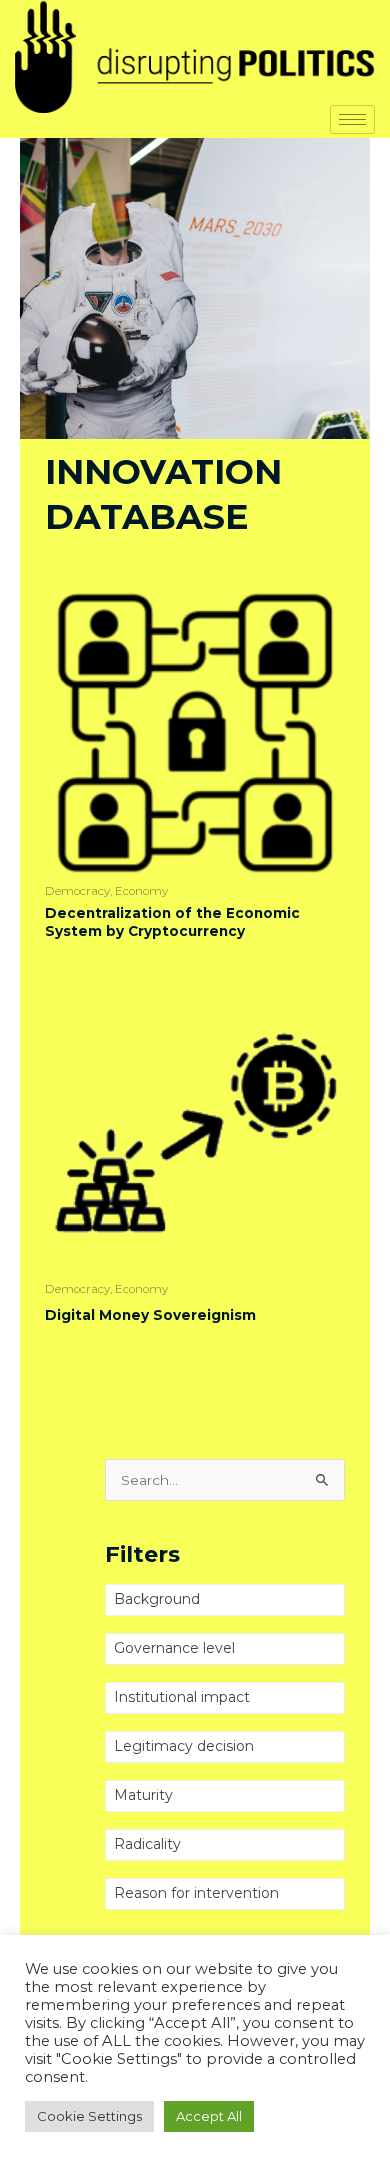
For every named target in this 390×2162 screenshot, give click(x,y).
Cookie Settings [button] (89, 2116)
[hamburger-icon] (352, 119)
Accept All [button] (209, 2116)
